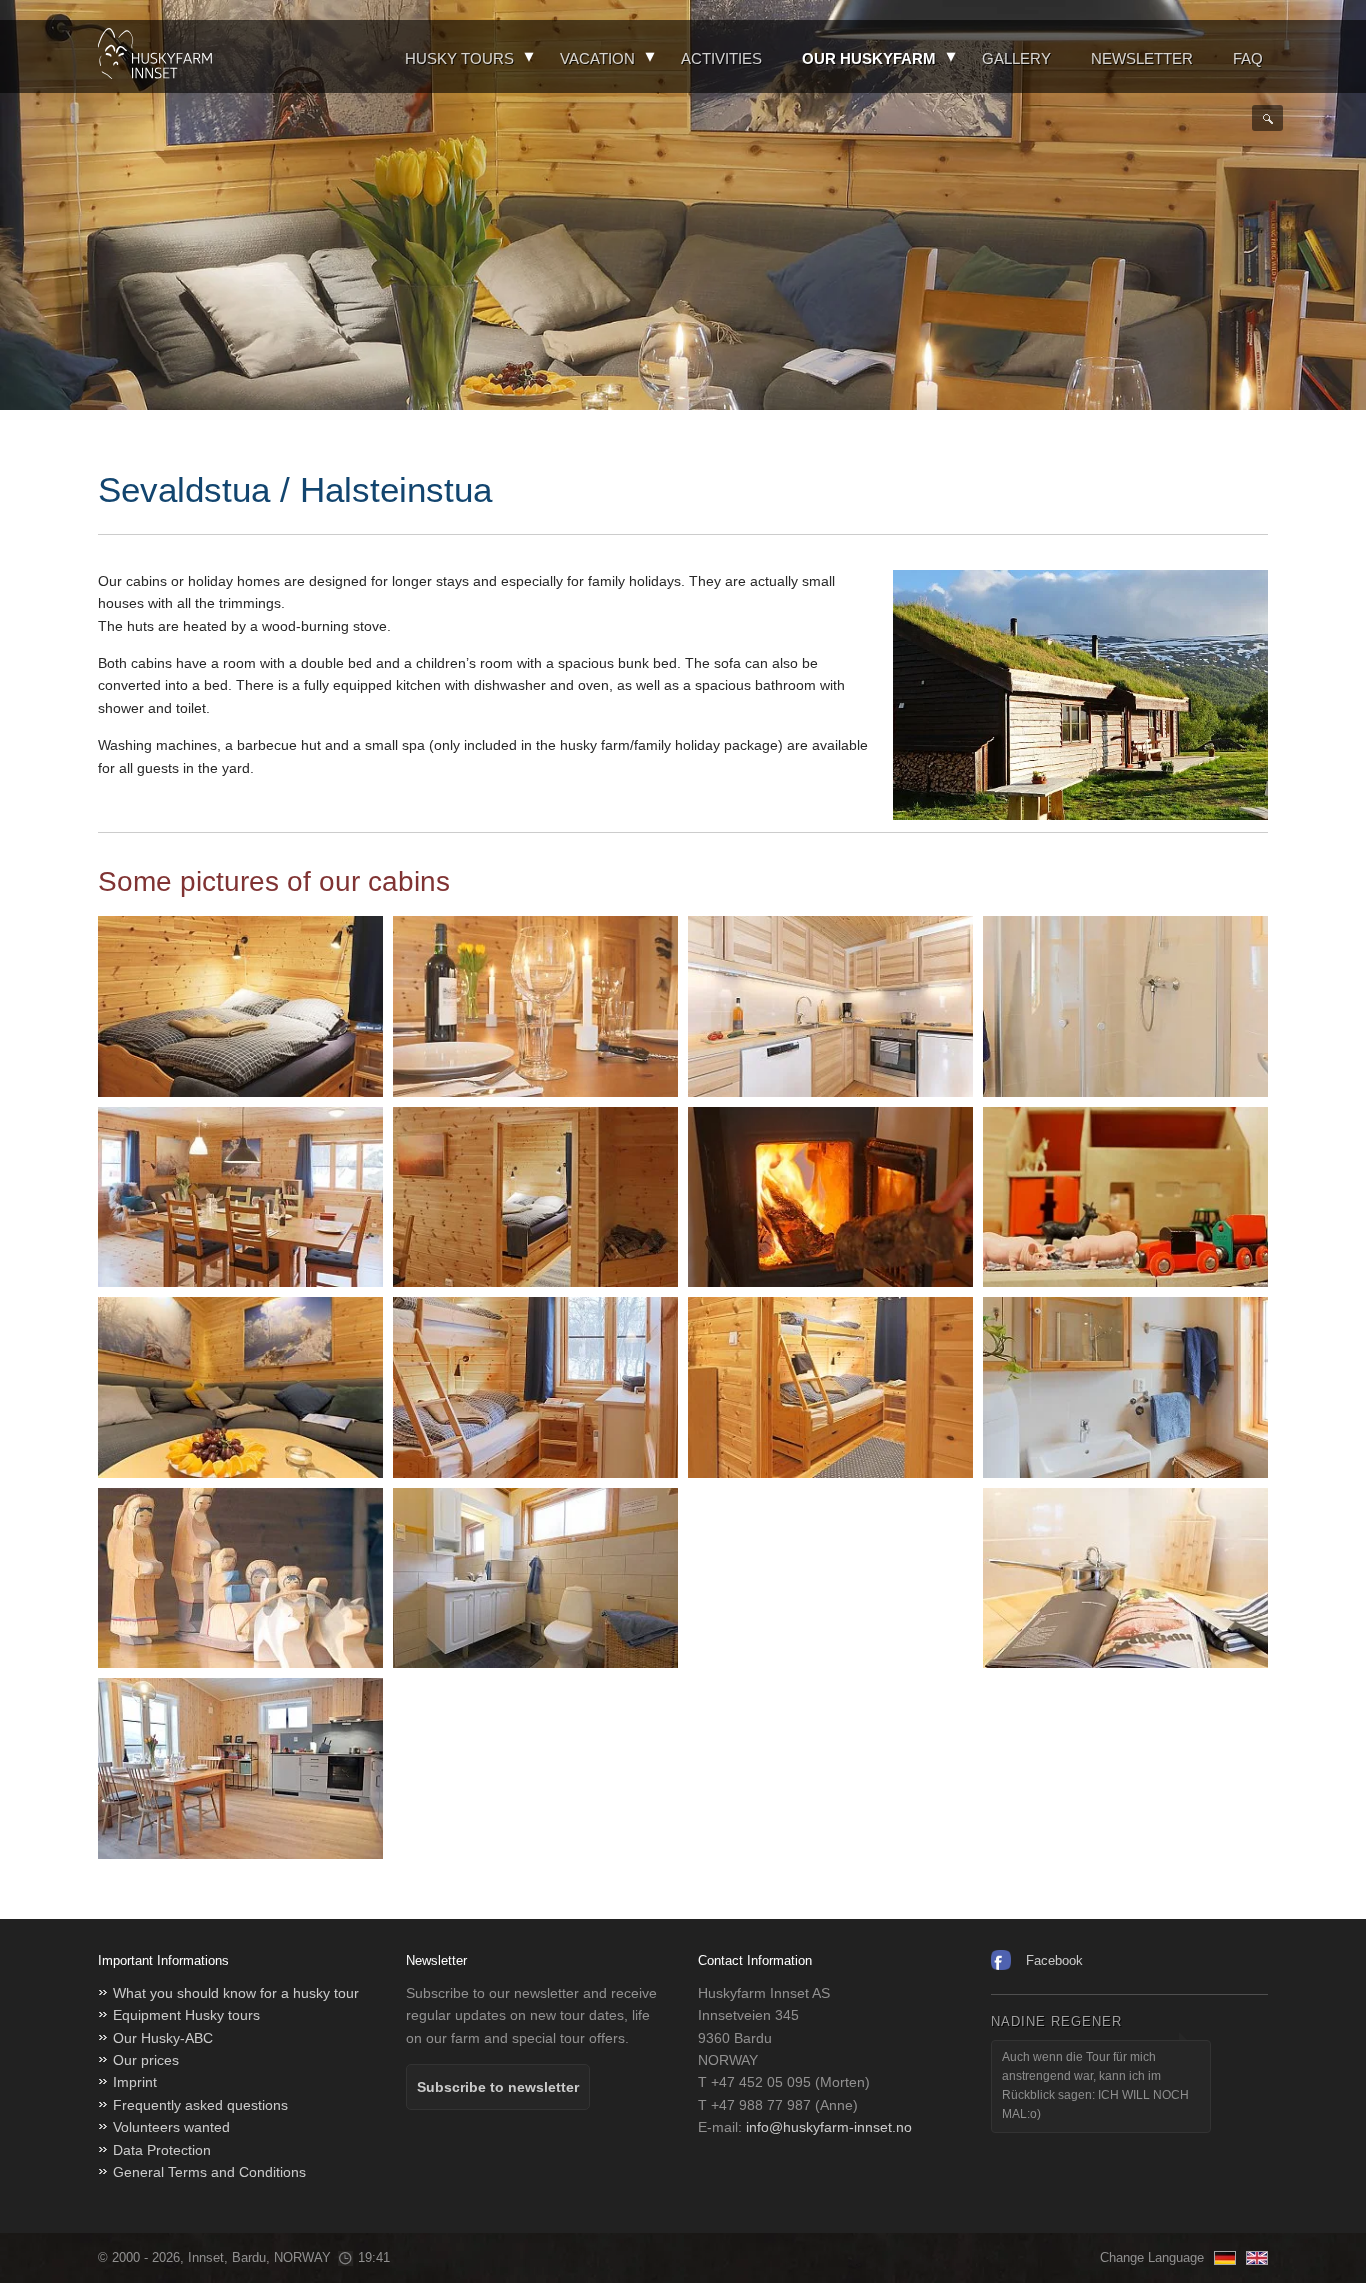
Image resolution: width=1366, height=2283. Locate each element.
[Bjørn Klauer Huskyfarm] (155, 56)
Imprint (135, 2082)
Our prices (146, 2060)
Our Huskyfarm (869, 58)
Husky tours (459, 58)
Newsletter (1142, 58)
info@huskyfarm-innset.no (829, 2127)
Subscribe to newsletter (498, 2087)
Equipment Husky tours (186, 2015)
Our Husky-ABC (163, 2038)
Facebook (1054, 1960)
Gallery (1016, 58)
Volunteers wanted (171, 2127)
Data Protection (162, 2150)
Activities (721, 58)
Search (1267, 118)
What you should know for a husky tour (236, 1993)
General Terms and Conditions (209, 2172)
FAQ (1248, 58)
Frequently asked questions (200, 2105)
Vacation (597, 58)
